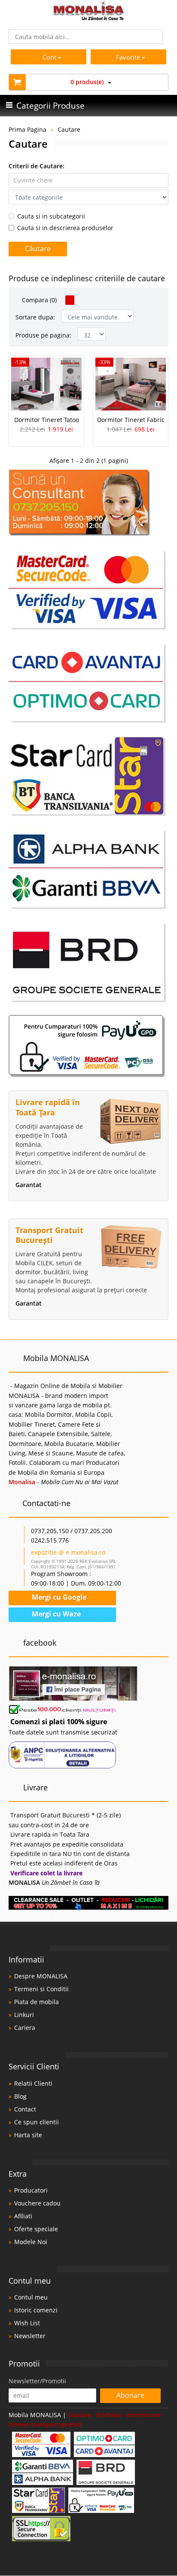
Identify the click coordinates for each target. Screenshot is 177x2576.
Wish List (27, 2323)
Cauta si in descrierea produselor (65, 228)
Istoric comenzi (36, 2310)
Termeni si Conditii (41, 1989)
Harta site (28, 2135)
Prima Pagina (27, 129)
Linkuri (24, 2015)
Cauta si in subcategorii (51, 216)
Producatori (31, 2190)
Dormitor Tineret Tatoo (47, 420)
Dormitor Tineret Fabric (131, 420)
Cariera (25, 2028)
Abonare (130, 2395)
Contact (25, 2109)
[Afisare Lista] (81, 300)
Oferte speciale (36, 2229)
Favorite (129, 57)
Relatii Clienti (33, 2083)
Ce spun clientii (37, 2122)
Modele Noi (31, 2242)
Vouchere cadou (37, 2203)
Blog (20, 2096)
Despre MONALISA (41, 1976)
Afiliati (23, 2216)
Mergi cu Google (58, 1597)
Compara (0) (38, 300)
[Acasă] (89, 18)
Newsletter (30, 2336)
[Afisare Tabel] (70, 300)
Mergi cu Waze (55, 1614)
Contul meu (31, 2297)
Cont (49, 57)
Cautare (69, 129)
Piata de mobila (37, 2002)
